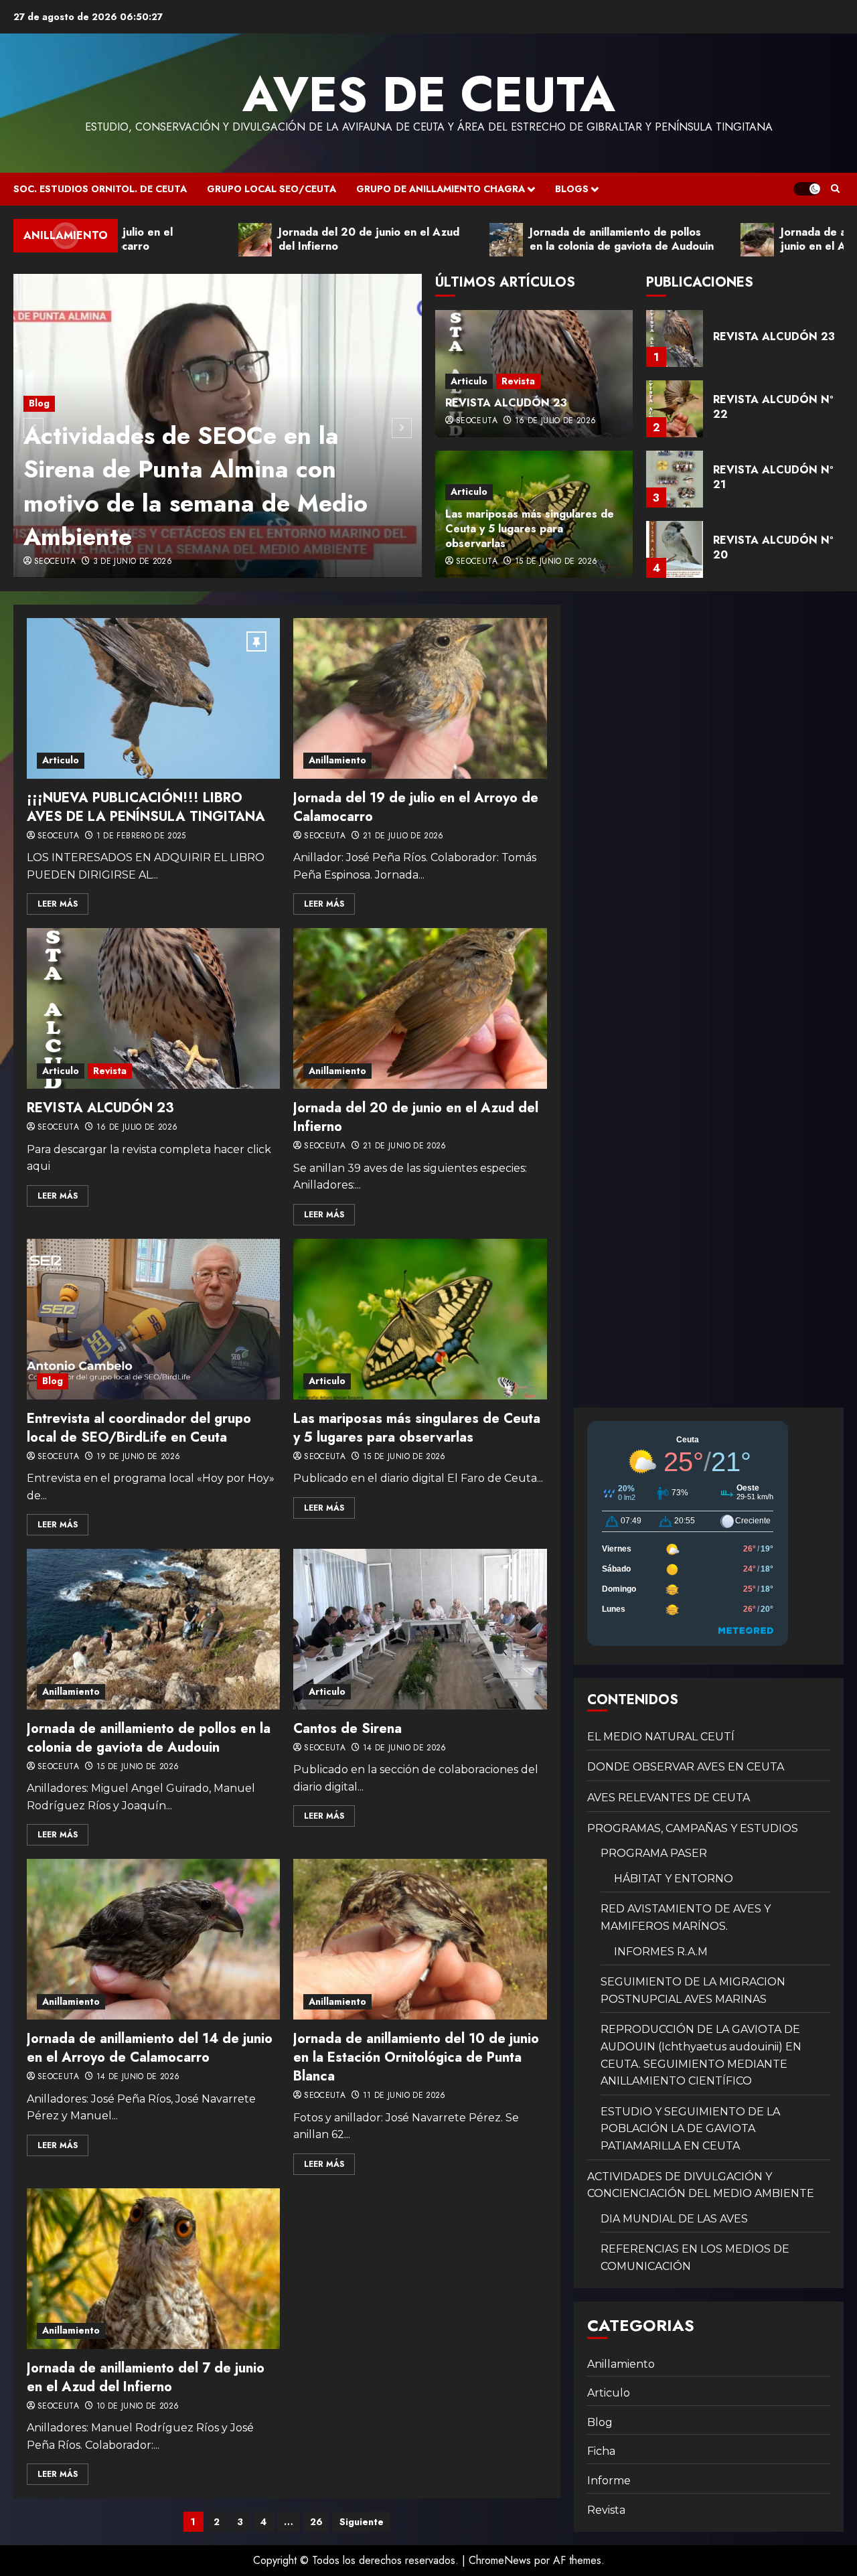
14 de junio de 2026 (405, 1748)
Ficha (601, 2451)
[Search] (835, 189)
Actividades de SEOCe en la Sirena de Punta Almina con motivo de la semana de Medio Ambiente (196, 486)
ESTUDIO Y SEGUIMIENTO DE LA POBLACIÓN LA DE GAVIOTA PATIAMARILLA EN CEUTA (690, 2129)
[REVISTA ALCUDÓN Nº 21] (675, 409)
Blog (39, 403)
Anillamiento (337, 760)
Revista (518, 381)
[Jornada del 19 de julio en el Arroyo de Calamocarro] (420, 698)
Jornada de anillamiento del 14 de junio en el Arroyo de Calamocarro (150, 2048)
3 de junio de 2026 (133, 562)
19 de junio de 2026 (139, 1457)
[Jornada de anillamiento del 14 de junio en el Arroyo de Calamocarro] (153, 1939)
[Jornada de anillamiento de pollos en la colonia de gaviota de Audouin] (153, 1629)
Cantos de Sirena (347, 1729)
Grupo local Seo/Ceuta (271, 189)
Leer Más (58, 904)
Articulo (469, 381)
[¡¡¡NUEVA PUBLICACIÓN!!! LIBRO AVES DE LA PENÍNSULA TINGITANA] (153, 698)
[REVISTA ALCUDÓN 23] (153, 1008)
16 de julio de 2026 (556, 421)
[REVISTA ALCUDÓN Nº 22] (675, 338)
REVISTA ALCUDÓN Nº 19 (773, 547)
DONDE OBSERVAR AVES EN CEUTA (686, 1767)
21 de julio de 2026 (403, 836)
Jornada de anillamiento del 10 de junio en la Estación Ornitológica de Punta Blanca (416, 2057)
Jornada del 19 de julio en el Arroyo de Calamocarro (416, 807)
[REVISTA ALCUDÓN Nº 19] (675, 549)
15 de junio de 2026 (556, 562)
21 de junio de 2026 (405, 1146)
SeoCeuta (55, 562)
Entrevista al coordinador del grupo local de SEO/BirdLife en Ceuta (139, 1428)
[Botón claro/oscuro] (807, 189)
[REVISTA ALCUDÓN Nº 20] (675, 479)
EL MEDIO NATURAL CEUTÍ (661, 1737)
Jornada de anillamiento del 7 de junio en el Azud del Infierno (146, 2377)
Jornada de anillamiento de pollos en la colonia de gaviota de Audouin (149, 1738)
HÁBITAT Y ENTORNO (674, 1879)
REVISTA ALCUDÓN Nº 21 (773, 407)
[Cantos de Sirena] (420, 1629)
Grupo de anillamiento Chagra (441, 189)
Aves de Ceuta (429, 94)
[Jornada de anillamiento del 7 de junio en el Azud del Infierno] (153, 2269)
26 (316, 2522)
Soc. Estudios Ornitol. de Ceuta (100, 189)
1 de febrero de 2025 (141, 836)
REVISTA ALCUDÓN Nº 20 (773, 477)
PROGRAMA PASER (654, 1853)
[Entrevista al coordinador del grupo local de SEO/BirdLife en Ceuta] (153, 1319)
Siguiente (362, 2522)
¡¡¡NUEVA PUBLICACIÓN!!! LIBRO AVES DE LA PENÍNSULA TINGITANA (146, 807)
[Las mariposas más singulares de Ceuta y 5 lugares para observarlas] (420, 1319)
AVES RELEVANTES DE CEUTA (669, 1798)
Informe (609, 2481)
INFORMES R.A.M (661, 1952)
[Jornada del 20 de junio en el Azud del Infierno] (420, 1008)
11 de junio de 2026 (404, 2096)
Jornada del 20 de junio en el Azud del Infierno (416, 1117)
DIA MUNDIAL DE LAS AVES (674, 2219)
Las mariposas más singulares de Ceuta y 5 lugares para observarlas (530, 529)
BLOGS (572, 189)
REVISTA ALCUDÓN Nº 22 (773, 336)
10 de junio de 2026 (138, 2407)
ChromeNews (500, 2560)
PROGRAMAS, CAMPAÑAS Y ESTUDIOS (693, 1828)
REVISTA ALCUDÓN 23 (506, 403)
